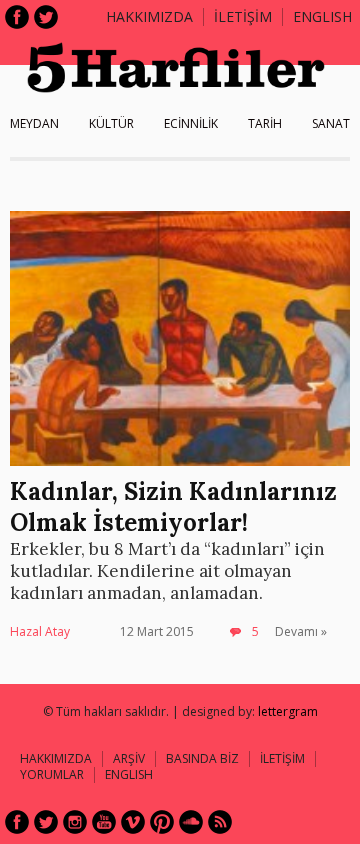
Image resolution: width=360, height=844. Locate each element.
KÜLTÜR (111, 123)
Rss (220, 822)
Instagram (75, 822)
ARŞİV (129, 758)
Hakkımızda (149, 16)
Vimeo (133, 822)
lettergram (288, 711)
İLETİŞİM (243, 16)
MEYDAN (34, 123)
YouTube (104, 822)
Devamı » (301, 631)
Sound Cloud (191, 822)
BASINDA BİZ (202, 758)
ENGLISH (322, 16)
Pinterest (162, 822)
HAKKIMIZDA (56, 758)
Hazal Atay (40, 631)
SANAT (331, 123)
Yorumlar (52, 774)
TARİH (265, 123)
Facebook (17, 17)
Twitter (46, 17)
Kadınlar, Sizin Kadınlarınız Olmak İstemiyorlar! (173, 507)
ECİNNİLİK (191, 123)
